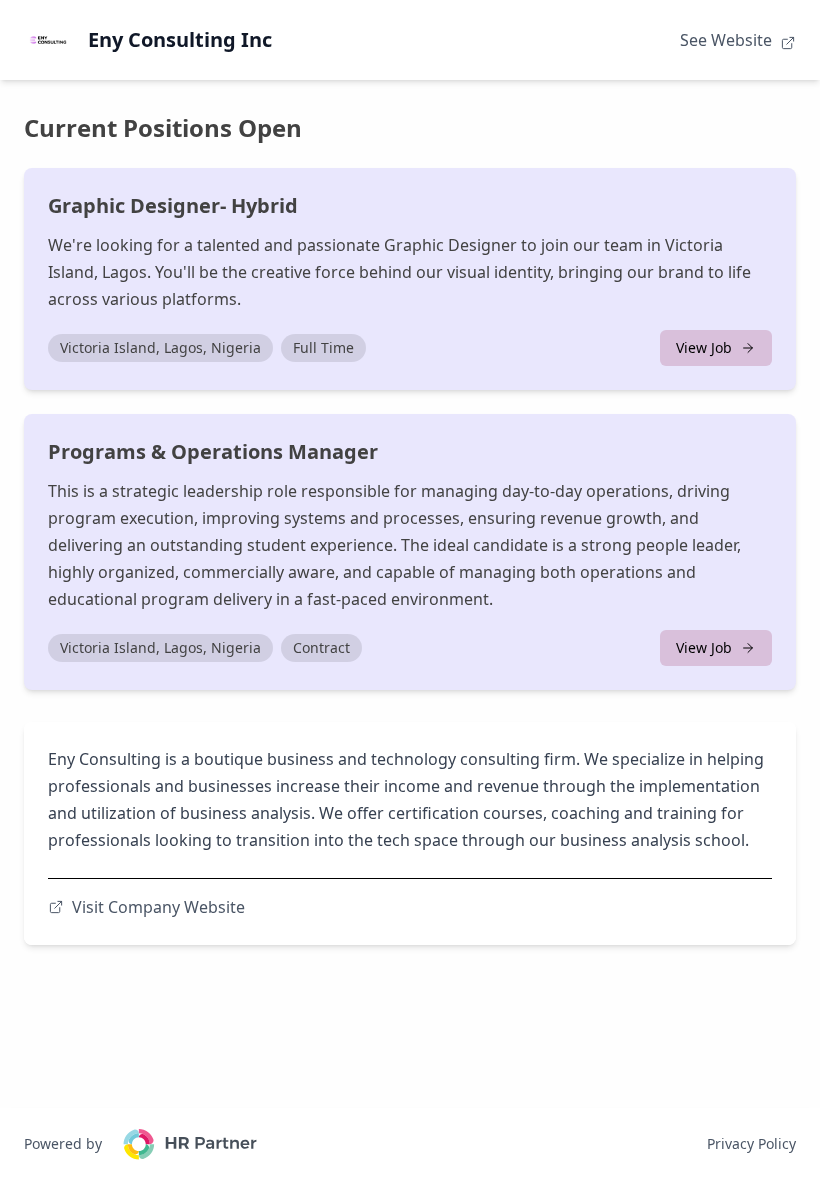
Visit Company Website (158, 907)
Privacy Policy (751, 1143)
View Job (704, 347)
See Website (728, 40)
